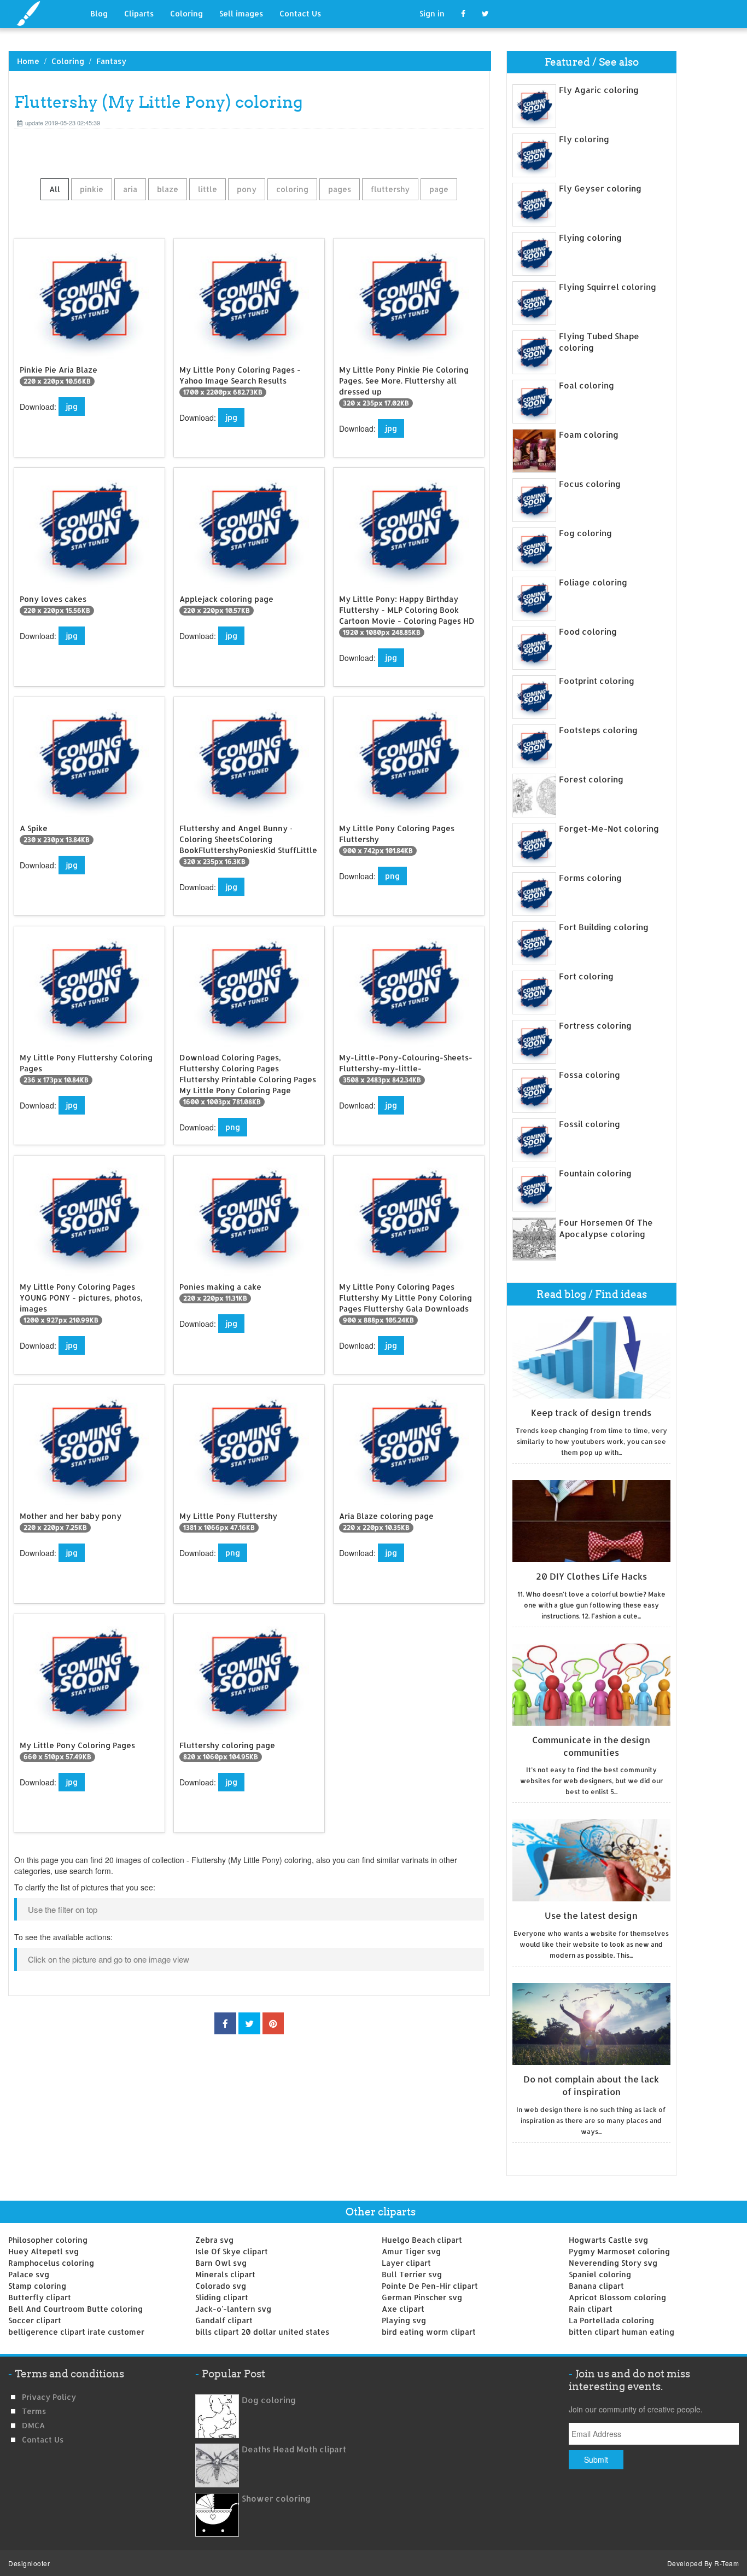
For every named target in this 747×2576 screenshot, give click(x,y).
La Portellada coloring (611, 2320)
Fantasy (111, 61)
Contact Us (300, 13)
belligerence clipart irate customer (76, 2332)
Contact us (43, 2439)
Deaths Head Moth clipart (294, 2449)
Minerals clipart (225, 2274)
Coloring (186, 13)
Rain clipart (591, 2309)
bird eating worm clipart (429, 2332)
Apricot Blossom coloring (617, 2297)
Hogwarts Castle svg (608, 2240)
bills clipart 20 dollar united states (262, 2332)
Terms (34, 2411)
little (208, 189)
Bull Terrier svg (412, 2274)
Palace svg (29, 2274)
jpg (72, 406)
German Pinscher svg (422, 2297)
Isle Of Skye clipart (232, 2251)
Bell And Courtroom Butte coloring (75, 2309)
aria (130, 189)
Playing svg (404, 2320)
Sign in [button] (432, 13)
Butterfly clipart (40, 2297)
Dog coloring (269, 2400)
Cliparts (139, 13)
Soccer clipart (35, 2320)
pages (340, 189)
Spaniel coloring (600, 2274)
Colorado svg (221, 2286)
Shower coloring (276, 2499)
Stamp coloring (37, 2286)
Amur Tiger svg (411, 2251)
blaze (168, 189)
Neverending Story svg (613, 2263)
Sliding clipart (222, 2297)
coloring (292, 189)
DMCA (33, 2425)
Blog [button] (99, 13)
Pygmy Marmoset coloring (619, 2251)
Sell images (241, 13)
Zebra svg (214, 2240)
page (439, 189)
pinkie (92, 189)
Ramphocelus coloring (51, 2263)
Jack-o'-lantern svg (233, 2309)
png (392, 876)
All (55, 189)
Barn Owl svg (221, 2263)
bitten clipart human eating (621, 2332)
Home (28, 61)
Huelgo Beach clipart (422, 2240)
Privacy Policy (49, 2397)
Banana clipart (596, 2286)
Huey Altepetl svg (43, 2251)
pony (247, 189)
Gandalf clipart (224, 2320)
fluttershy (390, 189)
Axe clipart (403, 2309)
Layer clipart (406, 2263)
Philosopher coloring (48, 2240)
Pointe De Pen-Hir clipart (430, 2286)
